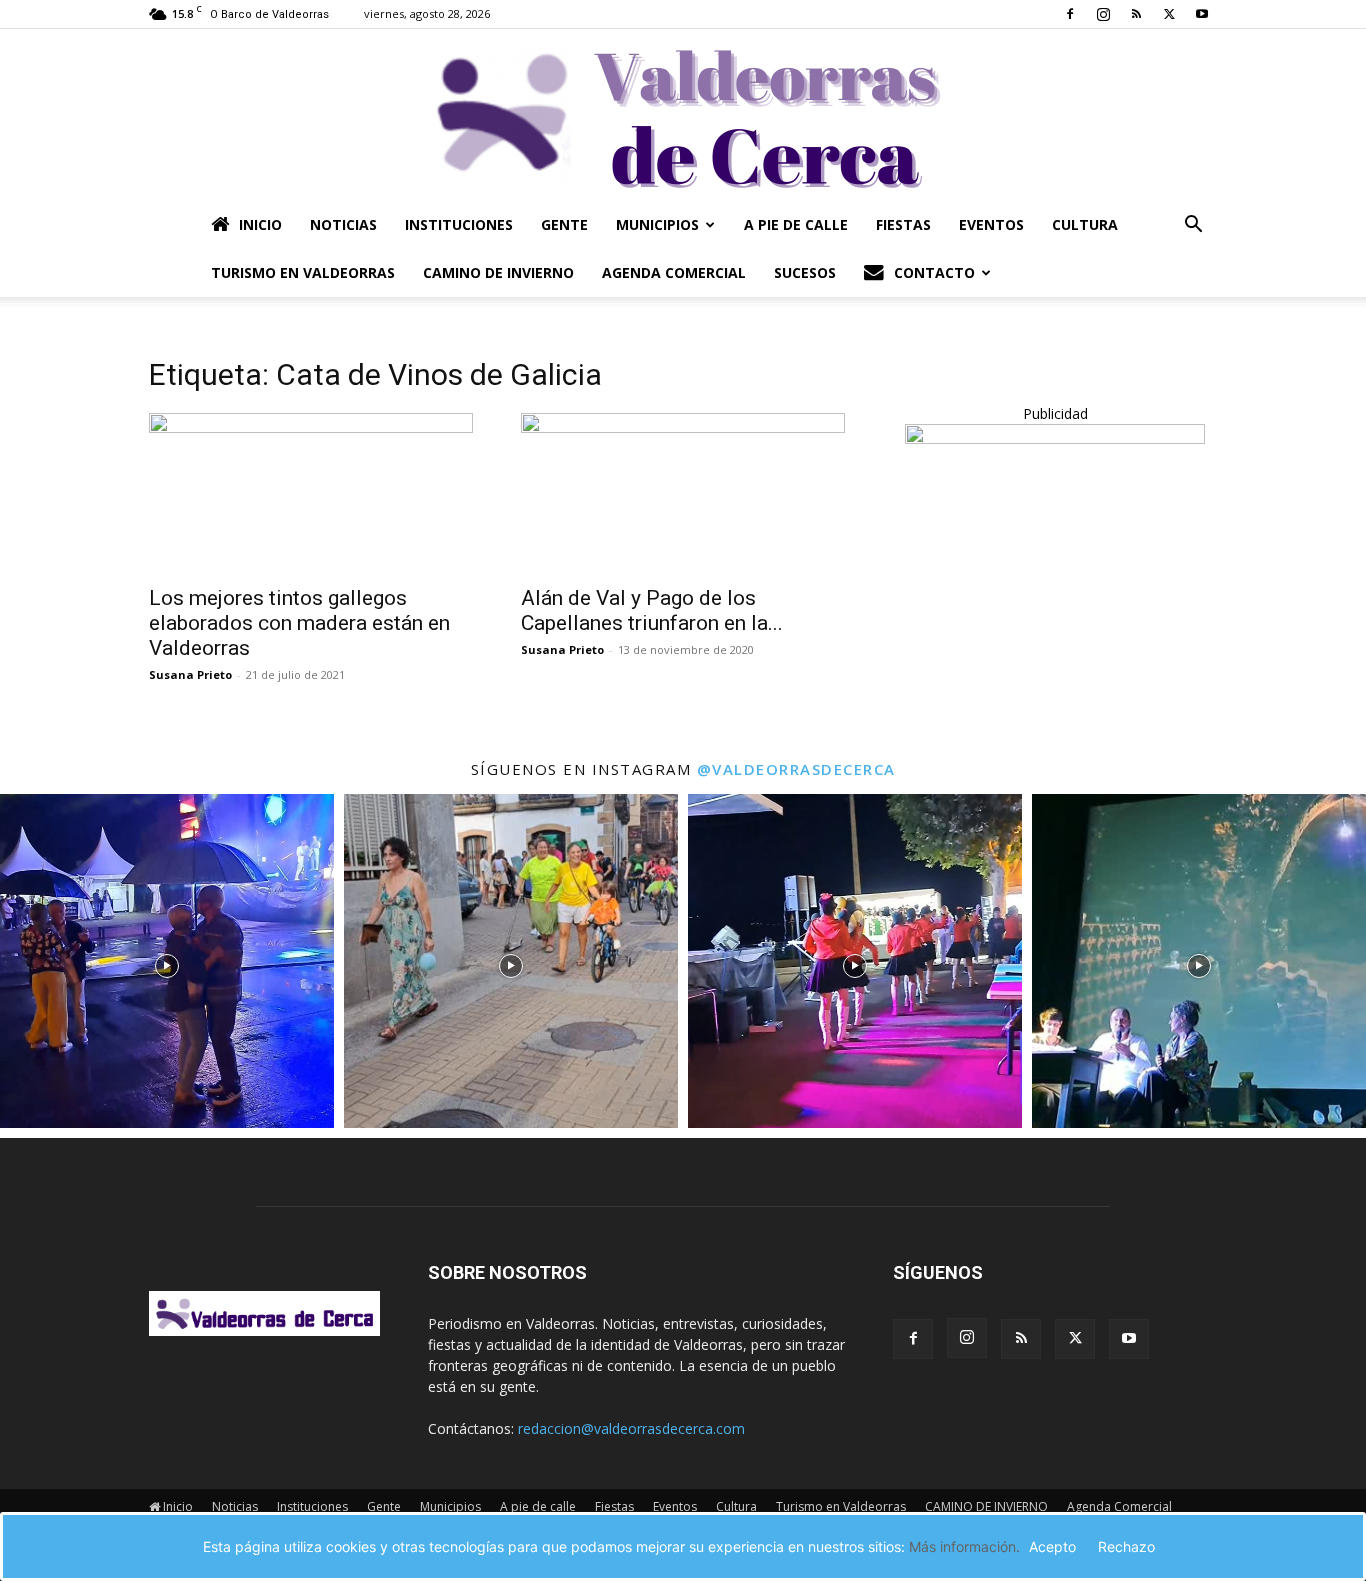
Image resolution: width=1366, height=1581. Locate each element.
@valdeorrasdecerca (796, 769)
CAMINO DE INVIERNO (498, 272)
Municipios (657, 224)
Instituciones (459, 224)
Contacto (934, 272)
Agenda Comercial (674, 272)
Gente (564, 224)
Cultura (1085, 224)
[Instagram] (1103, 14)
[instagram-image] (167, 961)
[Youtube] (1202, 14)
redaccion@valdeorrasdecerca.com (631, 1428)
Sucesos (805, 272)
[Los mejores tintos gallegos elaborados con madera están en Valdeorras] (311, 493)
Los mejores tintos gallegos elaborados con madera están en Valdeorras (299, 623)
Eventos (991, 224)
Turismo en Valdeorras (303, 272)
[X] (1169, 14)
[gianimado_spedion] (1055, 438)
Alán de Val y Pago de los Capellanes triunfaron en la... (652, 610)
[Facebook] (1070, 14)
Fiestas (903, 224)
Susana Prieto (190, 674)
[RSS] (1136, 14)
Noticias (343, 224)
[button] (1193, 226)
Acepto (1052, 1546)
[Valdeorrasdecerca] (683, 115)
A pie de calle (796, 224)
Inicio (260, 224)
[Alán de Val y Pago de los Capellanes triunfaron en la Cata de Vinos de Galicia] (683, 493)
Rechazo (1126, 1546)
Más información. (964, 1546)
